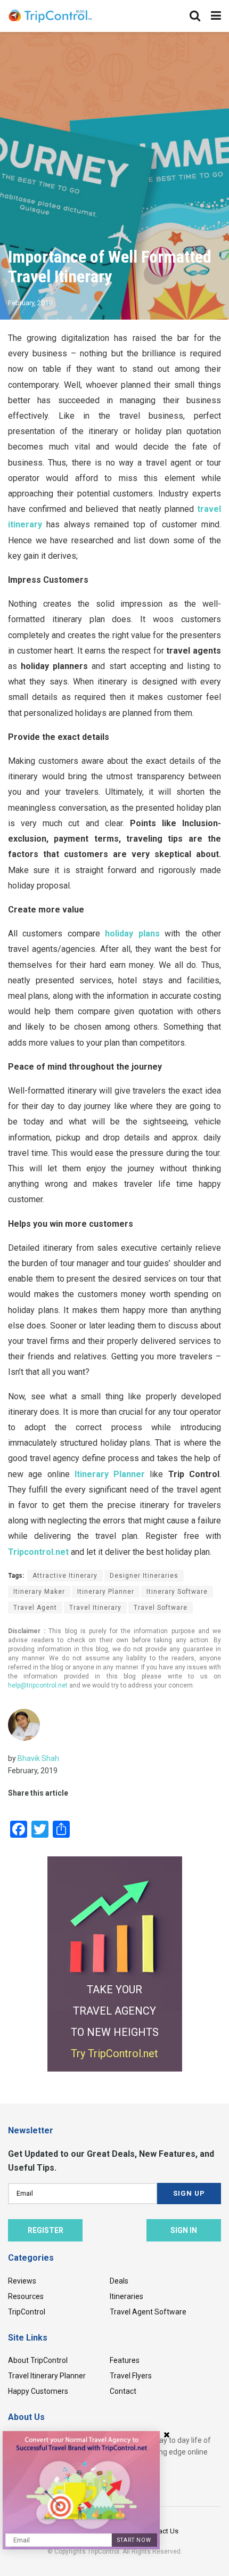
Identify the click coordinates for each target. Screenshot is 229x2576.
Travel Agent (35, 1608)
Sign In (184, 2230)
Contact (123, 2391)
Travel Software (161, 1608)
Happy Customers (38, 2391)
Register (46, 2230)
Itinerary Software (177, 1592)
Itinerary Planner (106, 1592)
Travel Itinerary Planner (47, 2376)
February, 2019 (30, 303)
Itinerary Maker (39, 1592)
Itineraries (126, 2296)
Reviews (22, 2281)
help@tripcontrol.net (38, 1685)
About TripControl (38, 2360)
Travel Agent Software (148, 2312)
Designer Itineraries (144, 1576)
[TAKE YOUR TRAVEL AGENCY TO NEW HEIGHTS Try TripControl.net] (115, 1963)
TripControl (27, 2312)
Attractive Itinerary (65, 1576)
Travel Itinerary (95, 1608)
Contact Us (161, 2531)
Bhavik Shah (38, 1758)
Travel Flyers (131, 2376)
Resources (26, 2296)
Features (125, 2360)
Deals (119, 2281)
